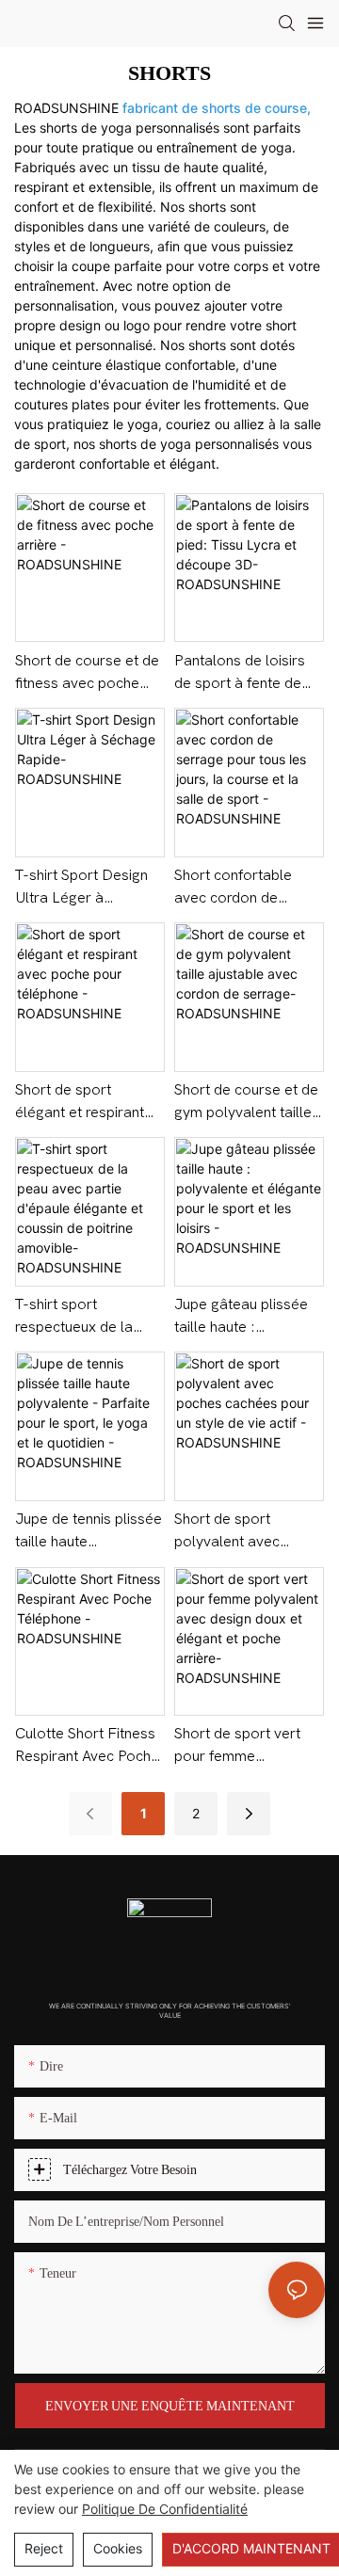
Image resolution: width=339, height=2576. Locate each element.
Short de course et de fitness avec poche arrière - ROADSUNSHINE (87, 673)
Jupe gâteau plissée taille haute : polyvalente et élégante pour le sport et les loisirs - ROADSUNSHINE (249, 1317)
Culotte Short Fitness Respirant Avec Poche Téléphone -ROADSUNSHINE (87, 1746)
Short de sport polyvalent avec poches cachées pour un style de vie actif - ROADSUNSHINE (246, 1532)
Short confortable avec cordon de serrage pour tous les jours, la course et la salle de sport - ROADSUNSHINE (246, 888)
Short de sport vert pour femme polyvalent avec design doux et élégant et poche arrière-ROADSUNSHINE (237, 1746)
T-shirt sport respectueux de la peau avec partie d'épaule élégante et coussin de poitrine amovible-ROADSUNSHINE (84, 1317)
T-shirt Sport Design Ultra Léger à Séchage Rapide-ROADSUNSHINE (81, 888)
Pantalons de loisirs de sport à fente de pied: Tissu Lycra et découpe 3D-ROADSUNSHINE (240, 673)
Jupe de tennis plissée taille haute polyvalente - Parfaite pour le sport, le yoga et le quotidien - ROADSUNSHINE (89, 1532)
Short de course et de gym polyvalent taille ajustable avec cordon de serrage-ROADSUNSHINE (248, 1103)
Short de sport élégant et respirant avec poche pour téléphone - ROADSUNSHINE (80, 1103)
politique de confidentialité (165, 2509)
